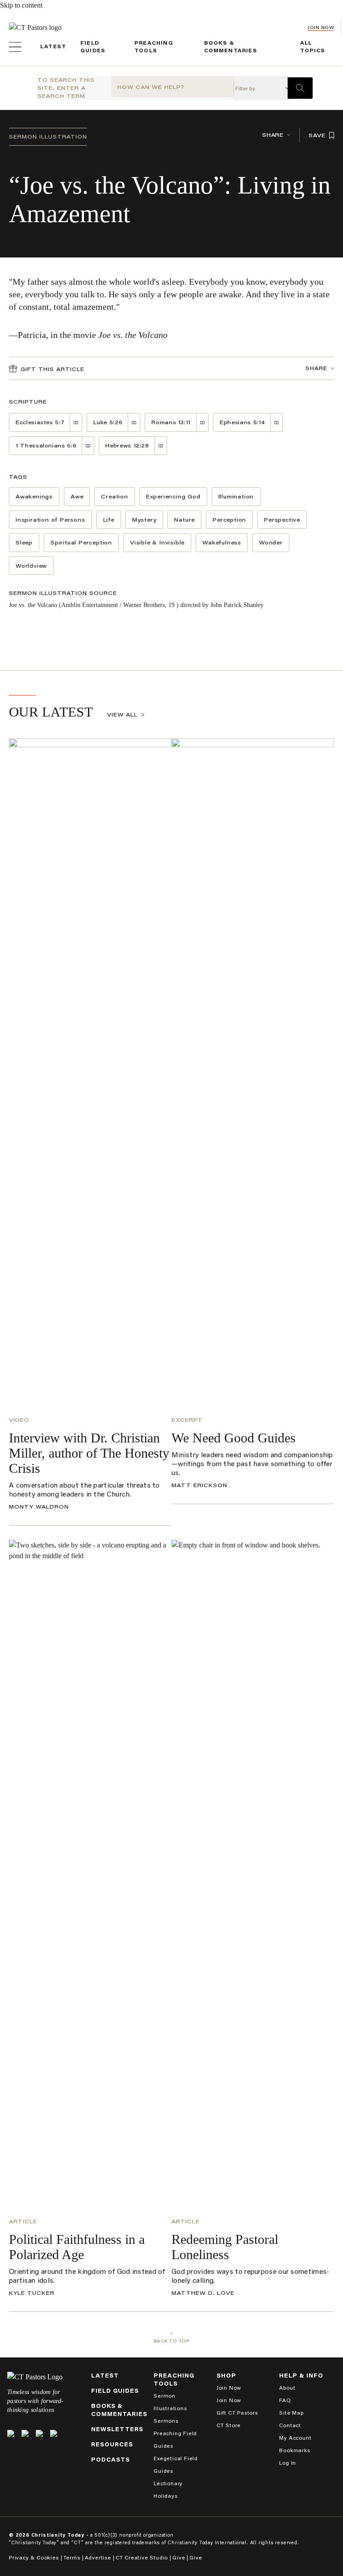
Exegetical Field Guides (176, 2464)
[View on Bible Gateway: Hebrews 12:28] (161, 446)
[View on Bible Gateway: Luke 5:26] (134, 422)
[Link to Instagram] (39, 2433)
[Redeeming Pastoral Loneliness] (253, 1875)
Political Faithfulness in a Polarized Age (77, 2247)
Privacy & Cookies (34, 2557)
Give (179, 2557)
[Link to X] (11, 2433)
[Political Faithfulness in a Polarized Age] (90, 1875)
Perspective (282, 520)
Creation (114, 496)
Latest (53, 46)
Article (23, 2221)
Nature (184, 520)
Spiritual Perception (81, 542)
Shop (226, 2376)
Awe (77, 496)
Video (19, 1420)
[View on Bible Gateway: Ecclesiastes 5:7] (76, 422)
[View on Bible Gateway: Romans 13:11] (203, 422)
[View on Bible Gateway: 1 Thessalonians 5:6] (88, 446)
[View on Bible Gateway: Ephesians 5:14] (277, 422)
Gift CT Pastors (237, 2413)
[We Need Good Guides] (253, 1074)
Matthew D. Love (203, 2293)
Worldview (31, 566)
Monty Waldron (39, 1507)
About (287, 2388)
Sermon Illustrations (170, 2402)
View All (122, 715)
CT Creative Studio (142, 2557)
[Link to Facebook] (25, 2433)
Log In (288, 2463)
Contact (290, 2425)
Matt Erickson (199, 1485)
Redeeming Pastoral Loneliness (225, 2247)
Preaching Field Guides (175, 2439)
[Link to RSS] (54, 2433)
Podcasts (111, 2460)
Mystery (144, 520)
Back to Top (172, 2341)
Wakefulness (222, 542)
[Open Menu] (15, 47)
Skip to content (21, 5)
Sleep (24, 542)
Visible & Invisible (157, 542)
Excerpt (187, 1420)
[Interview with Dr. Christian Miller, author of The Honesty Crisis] (90, 1074)
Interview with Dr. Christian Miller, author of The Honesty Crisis (89, 1453)
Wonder (271, 542)
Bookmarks (295, 2450)
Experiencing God (173, 496)
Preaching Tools (174, 2380)
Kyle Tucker (32, 2293)
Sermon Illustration (48, 137)
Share (273, 135)
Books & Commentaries (119, 2410)
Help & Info (301, 2376)
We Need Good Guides (234, 1438)
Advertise (98, 2557)
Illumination (236, 496)
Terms (72, 2557)
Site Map (291, 2413)
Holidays (165, 2496)
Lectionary (168, 2483)
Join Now (321, 27)
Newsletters (117, 2429)
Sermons (166, 2421)
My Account (295, 2438)
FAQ (285, 2400)
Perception (229, 520)
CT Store (229, 2425)
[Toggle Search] (300, 88)
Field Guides (115, 2391)
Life (109, 520)
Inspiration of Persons (50, 520)
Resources (112, 2444)
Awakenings (34, 496)
